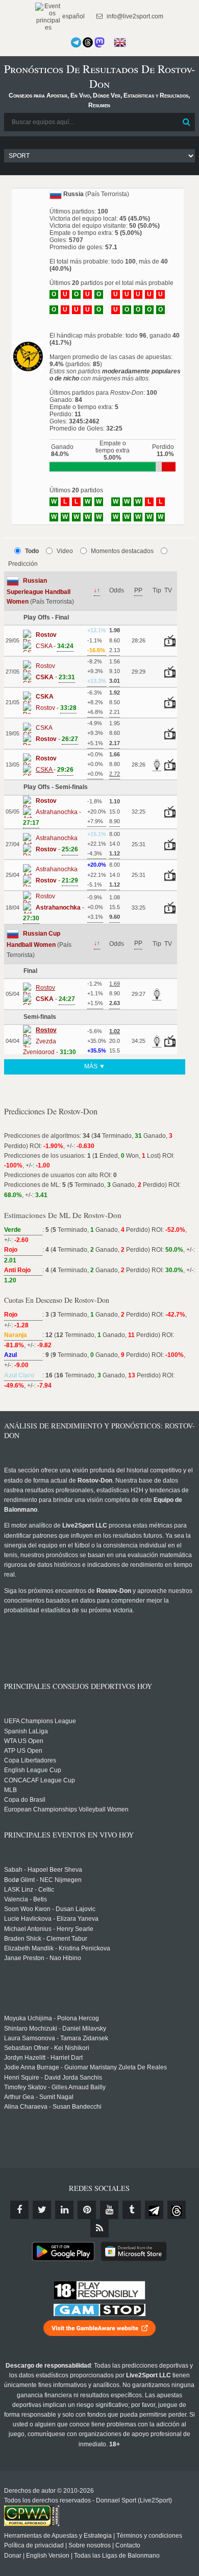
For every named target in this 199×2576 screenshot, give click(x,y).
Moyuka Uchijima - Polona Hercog (52, 2018)
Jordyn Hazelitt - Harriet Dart (43, 2058)
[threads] (177, 2210)
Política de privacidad (34, 2545)
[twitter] (42, 2210)
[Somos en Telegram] (76, 42)
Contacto (128, 2545)
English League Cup (33, 1770)
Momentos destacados (122, 551)
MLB (10, 1790)
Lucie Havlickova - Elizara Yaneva (51, 1919)
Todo (32, 551)
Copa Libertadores (30, 1760)
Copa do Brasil (25, 1800)
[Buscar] (186, 122)
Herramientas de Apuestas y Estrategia (58, 2536)
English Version (48, 2556)
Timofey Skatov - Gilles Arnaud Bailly (55, 2087)
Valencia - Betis (26, 1899)
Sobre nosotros (90, 2545)
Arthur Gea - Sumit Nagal (39, 2097)
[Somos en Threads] (88, 42)
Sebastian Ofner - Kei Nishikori (47, 2048)
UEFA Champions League (40, 1721)
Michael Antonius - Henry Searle (49, 1929)
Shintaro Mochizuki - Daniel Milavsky (55, 2029)
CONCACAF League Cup (40, 1780)
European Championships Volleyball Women (66, 1809)
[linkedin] (64, 2210)
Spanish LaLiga (26, 1731)
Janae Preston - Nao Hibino (43, 1958)
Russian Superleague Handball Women (39, 591)
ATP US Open (23, 1751)
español (73, 16)
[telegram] (154, 2210)
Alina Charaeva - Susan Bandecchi (53, 2107)
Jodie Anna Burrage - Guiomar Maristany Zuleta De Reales (85, 2067)
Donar (13, 2556)
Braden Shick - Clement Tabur (46, 1939)
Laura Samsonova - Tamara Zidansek (56, 2038)
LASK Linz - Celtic (29, 1890)
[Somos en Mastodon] (99, 42)
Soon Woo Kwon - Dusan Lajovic (50, 1909)
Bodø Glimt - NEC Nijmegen (43, 1880)
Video (65, 551)
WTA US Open (24, 1741)
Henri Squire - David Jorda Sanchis (53, 2078)
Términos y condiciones (149, 2536)
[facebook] (19, 2210)
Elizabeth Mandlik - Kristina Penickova (57, 1948)
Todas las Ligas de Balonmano (117, 2556)
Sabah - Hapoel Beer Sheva (43, 1870)
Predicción (23, 564)
